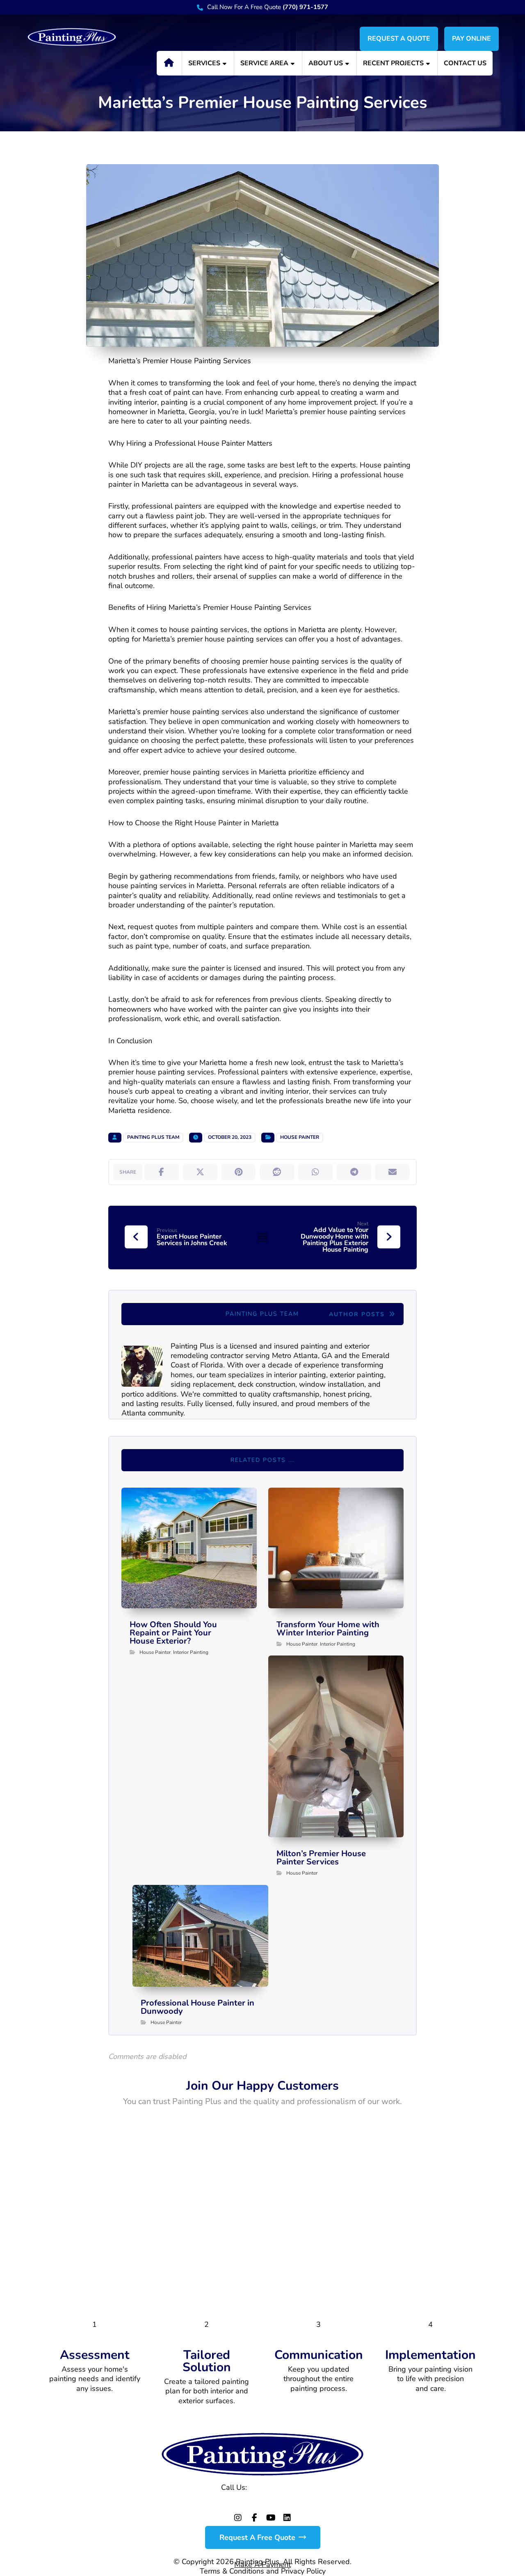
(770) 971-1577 (277, 2487)
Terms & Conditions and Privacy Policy (263, 2571)
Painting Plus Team (153, 1137)
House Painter (300, 1137)
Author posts (358, 1314)
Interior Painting (191, 1652)
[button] (162, 1172)
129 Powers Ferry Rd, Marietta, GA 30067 (263, 2502)
